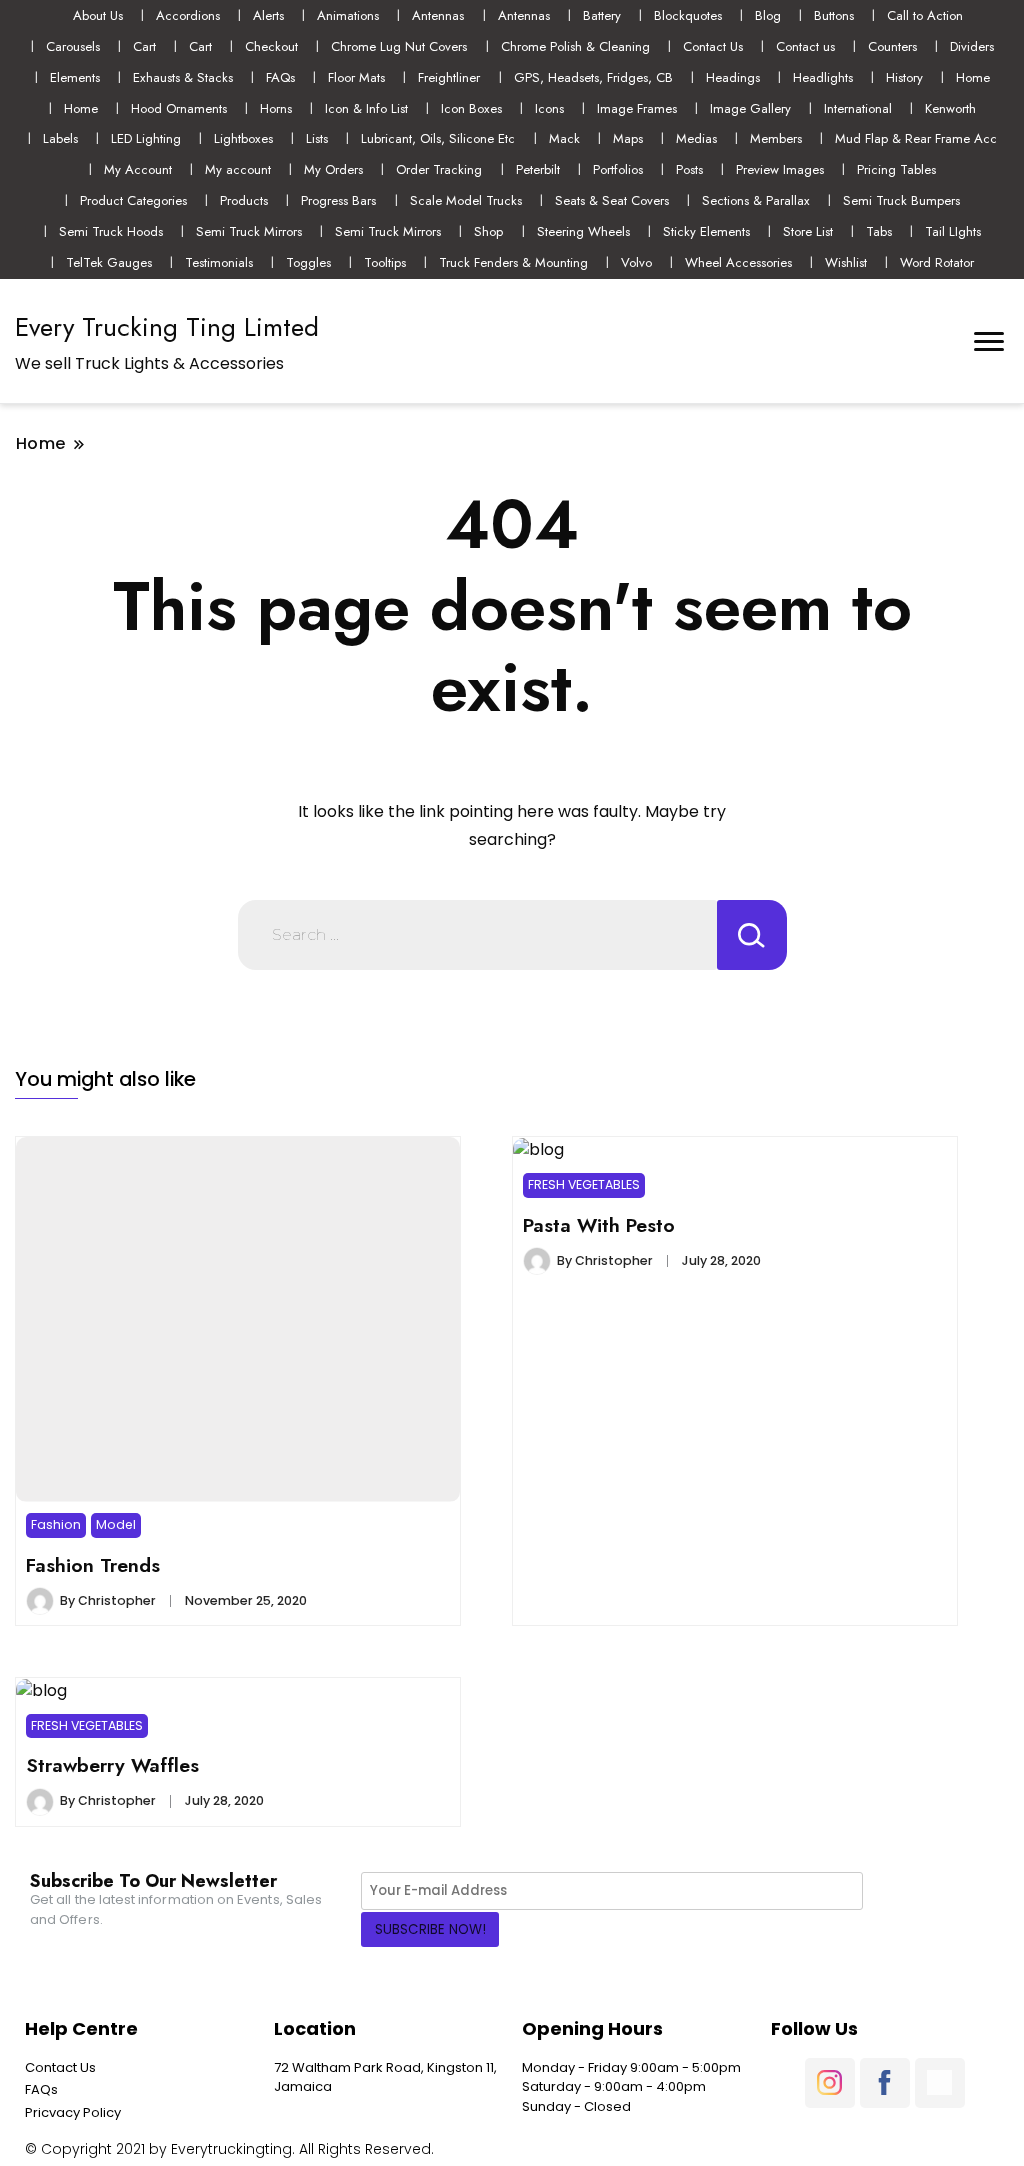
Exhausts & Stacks (183, 77)
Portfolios (618, 169)
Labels (60, 138)
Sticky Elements (706, 231)
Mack (564, 138)
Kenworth (950, 108)
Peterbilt (538, 169)
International (858, 108)
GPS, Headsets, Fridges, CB (593, 77)
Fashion (56, 1524)
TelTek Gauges (109, 262)
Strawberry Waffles (112, 1765)
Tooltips (385, 262)
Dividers (972, 46)
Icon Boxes (471, 108)
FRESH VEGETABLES (584, 1184)
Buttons (834, 15)
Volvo (636, 262)
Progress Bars (338, 200)
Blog (768, 15)
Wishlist (846, 262)
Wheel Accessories (738, 262)
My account (238, 169)
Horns (276, 108)
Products (244, 200)
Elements (75, 77)
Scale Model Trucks (466, 200)
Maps (628, 138)
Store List (808, 231)
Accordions (188, 15)
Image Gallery (750, 108)
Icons (549, 108)
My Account (138, 169)
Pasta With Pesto (599, 1225)
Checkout (271, 46)
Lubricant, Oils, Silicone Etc (438, 138)
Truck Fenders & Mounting (513, 262)
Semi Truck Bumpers (901, 200)
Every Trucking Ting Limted (167, 327)
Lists (317, 138)
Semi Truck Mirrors (249, 231)
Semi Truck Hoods (111, 231)
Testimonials (219, 262)
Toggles (308, 262)
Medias (696, 138)
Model (116, 1524)
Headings (733, 77)
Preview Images (780, 169)
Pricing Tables (896, 169)
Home (973, 77)
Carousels (73, 46)
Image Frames (637, 108)
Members (776, 138)
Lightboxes (243, 138)
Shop (488, 231)
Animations (348, 15)
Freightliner (449, 77)
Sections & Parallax (756, 200)
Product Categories (133, 200)
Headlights (823, 77)
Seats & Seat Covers (612, 200)
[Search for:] (477, 935)
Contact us (805, 46)
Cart (144, 46)
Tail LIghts (953, 231)
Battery (602, 15)
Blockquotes (688, 15)
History (904, 77)
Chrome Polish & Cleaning (575, 46)
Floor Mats (356, 77)
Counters (892, 46)
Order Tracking (439, 169)
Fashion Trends (93, 1565)
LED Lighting (146, 138)
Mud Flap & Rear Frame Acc (916, 138)
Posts (689, 169)
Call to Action (925, 15)
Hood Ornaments (179, 108)
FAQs (280, 77)
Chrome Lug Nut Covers (399, 46)
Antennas (438, 15)
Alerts (268, 15)
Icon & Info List (366, 108)
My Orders (333, 169)
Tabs (879, 231)
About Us (98, 15)
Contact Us (713, 46)
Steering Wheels (583, 231)
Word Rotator (937, 262)
